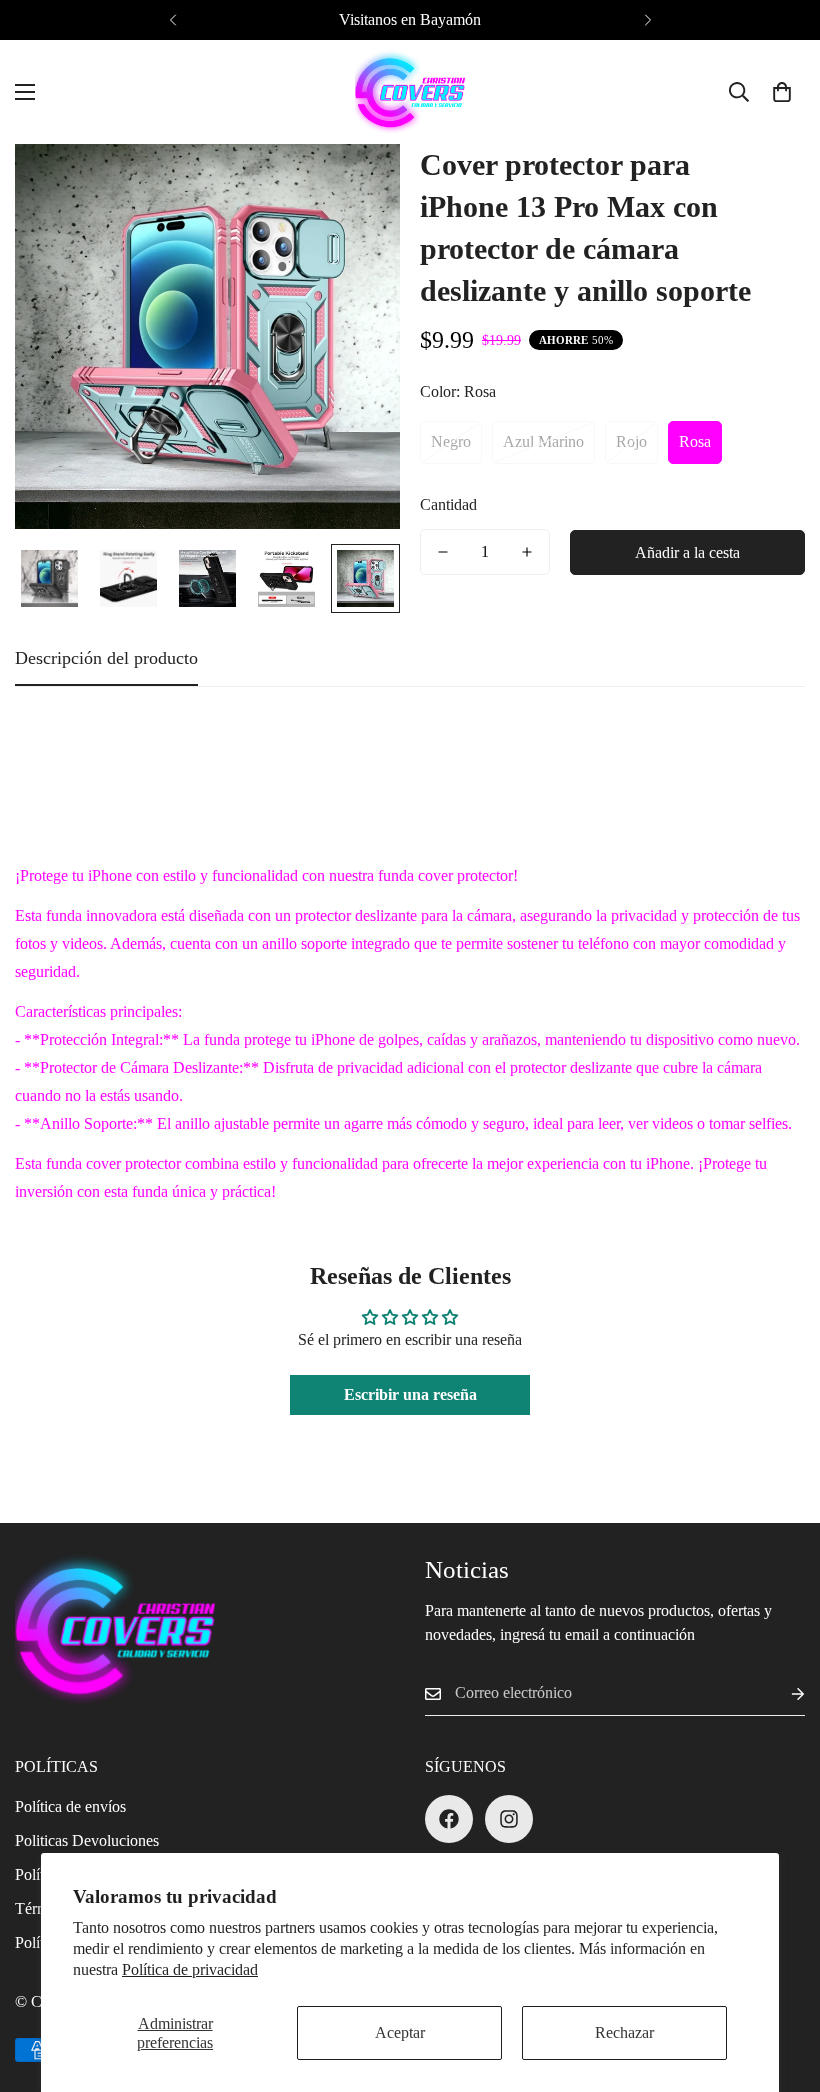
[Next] (647, 20)
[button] (782, 92)
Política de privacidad (190, 1969)
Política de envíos (70, 1806)
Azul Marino (543, 441)
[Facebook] (449, 1819)
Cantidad (448, 504)
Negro (451, 441)
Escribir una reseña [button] (410, 1394)
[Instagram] (509, 1819)
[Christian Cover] (410, 92)
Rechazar (624, 2032)
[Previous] (172, 20)
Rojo (631, 441)
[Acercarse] (357, 186)
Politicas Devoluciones (87, 1840)
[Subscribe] (782, 1693)
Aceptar (400, 2032)
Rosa (695, 441)
